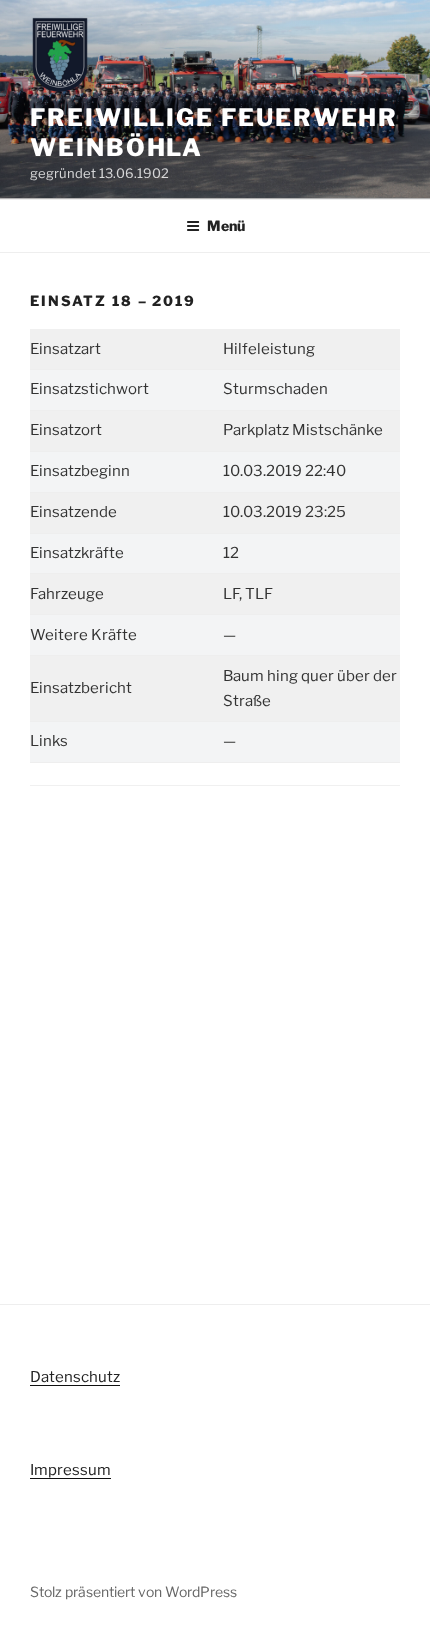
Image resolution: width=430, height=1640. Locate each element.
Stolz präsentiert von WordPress (133, 1591)
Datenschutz (75, 1377)
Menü (226, 225)
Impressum (70, 1470)
